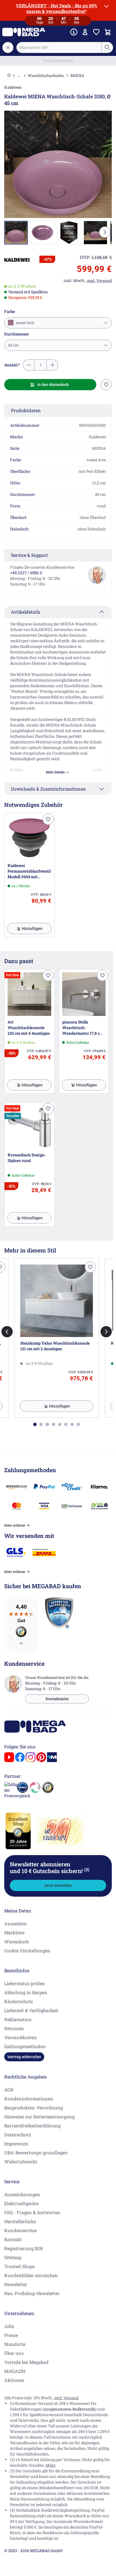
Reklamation (18, 2019)
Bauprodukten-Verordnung (34, 2108)
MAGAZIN (15, 2371)
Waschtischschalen (46, 75)
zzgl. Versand (66, 2398)
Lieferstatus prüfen (25, 1983)
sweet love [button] (24, 323)
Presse (11, 2335)
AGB (9, 2090)
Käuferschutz (19, 2001)
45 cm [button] (13, 345)
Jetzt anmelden (58, 1885)
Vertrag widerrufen (24, 2057)
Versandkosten (21, 2037)
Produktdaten (26, 410)
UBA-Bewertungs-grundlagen (36, 2152)
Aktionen (14, 2380)
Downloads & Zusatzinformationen (48, 789)
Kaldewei (13, 87)
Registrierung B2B (24, 2248)
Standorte (15, 2344)
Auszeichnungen (22, 2194)
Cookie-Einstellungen (27, 1950)
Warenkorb (16, 1941)
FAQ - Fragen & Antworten (32, 2212)
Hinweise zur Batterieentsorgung (39, 2117)
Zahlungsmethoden (25, 2046)
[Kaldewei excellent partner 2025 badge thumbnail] (69, 233)
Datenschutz (18, 2134)
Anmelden (15, 1924)
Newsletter (16, 2284)
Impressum (16, 2143)
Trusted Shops (19, 2266)
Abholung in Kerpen (26, 1992)
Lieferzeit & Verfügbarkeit (31, 2010)
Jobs (9, 2326)
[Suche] (107, 47)
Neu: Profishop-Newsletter (32, 2293)
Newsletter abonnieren (50, 1867)
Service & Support (29, 555)
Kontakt (13, 2239)
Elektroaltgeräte (21, 2203)
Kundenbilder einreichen (31, 2275)
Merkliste (14, 1932)
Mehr (51, 2465)
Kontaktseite (57, 1699)
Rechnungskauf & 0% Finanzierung (58, 61)
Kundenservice (20, 2230)
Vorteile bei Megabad (26, 2362)
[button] (17, 260)
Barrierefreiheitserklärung (32, 2126)
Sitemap (13, 2257)
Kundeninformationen (29, 2099)
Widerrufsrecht (21, 2161)
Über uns (14, 2353)
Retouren (14, 2028)
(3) (87, 1869)
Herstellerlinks (20, 2221)
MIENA (77, 75)
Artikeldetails (26, 612)
